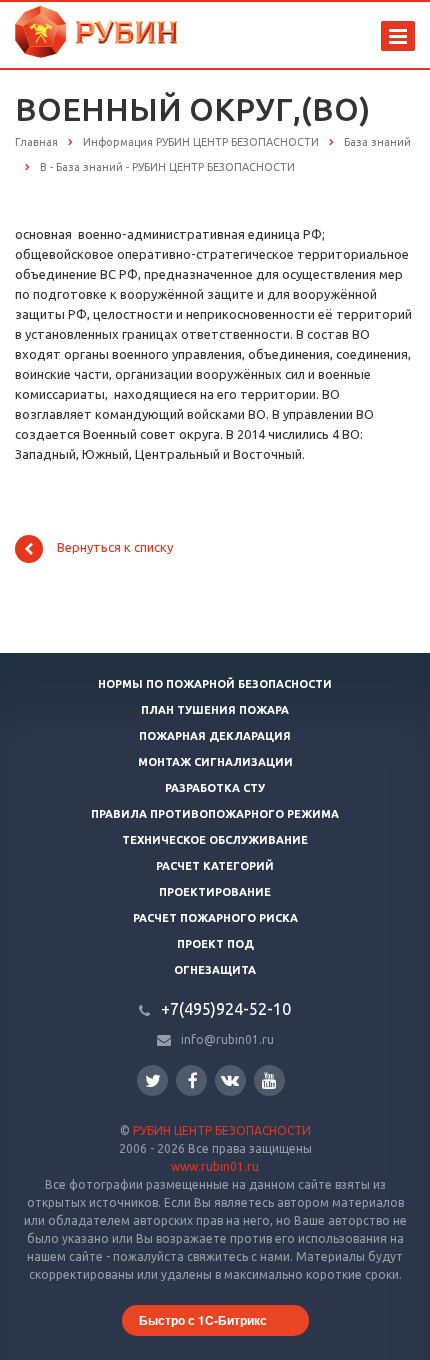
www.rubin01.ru (215, 1166)
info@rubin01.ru (227, 1039)
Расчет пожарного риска (215, 918)
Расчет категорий (215, 866)
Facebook (191, 1080)
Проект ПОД (215, 944)
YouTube (269, 1080)
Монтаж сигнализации (215, 762)
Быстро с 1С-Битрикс (203, 1320)
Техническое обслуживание (215, 840)
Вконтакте (230, 1080)
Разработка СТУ (215, 788)
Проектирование (215, 892)
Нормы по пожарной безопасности (215, 684)
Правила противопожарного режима (215, 814)
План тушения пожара (215, 710)
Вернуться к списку (115, 548)
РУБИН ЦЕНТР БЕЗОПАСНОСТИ (222, 1130)
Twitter (152, 1080)
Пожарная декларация (215, 736)
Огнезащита (215, 970)
